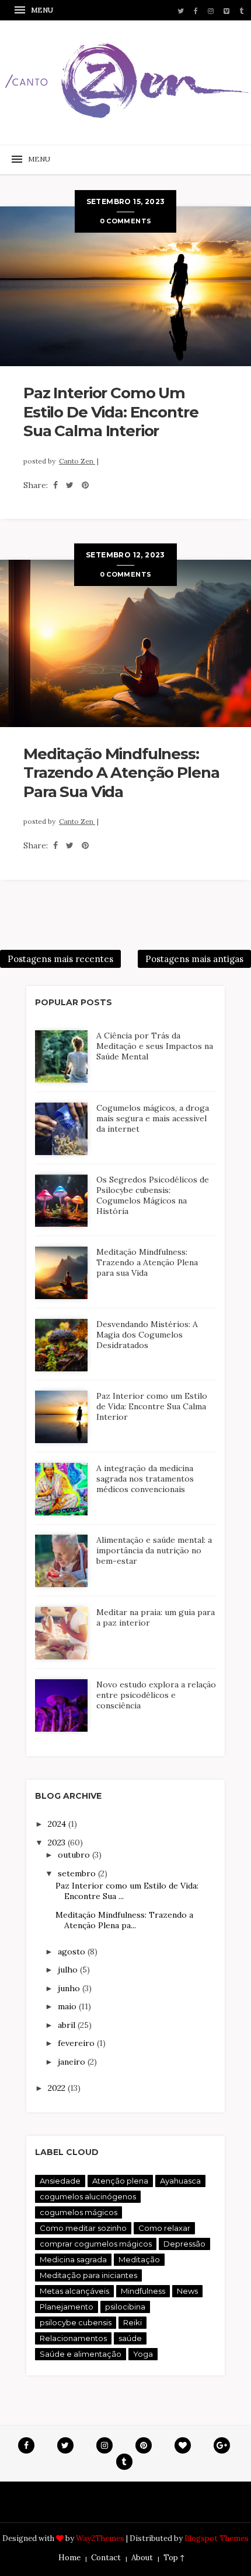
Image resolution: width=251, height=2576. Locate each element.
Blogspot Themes (217, 2538)
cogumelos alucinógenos (88, 2196)
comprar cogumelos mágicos (96, 2244)
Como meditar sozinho (83, 2228)
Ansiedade (60, 2181)
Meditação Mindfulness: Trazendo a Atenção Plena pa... (124, 1920)
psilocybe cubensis (76, 2322)
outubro (75, 1855)
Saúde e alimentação (81, 2354)
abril (68, 2025)
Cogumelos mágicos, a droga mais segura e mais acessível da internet (153, 1118)
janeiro (73, 2062)
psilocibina (125, 2307)
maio (68, 2006)
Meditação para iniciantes (88, 2275)
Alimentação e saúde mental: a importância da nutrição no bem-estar (154, 1550)
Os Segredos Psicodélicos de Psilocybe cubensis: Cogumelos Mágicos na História (153, 1195)
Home (69, 2558)
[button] (35, 10)
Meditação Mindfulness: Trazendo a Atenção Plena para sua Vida (121, 773)
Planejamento (67, 2307)
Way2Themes (100, 2538)
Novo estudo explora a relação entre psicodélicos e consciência (156, 1695)
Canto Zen (77, 461)
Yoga (143, 2354)
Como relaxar (164, 2228)
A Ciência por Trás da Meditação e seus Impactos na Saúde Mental (155, 1046)
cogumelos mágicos (79, 2212)
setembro (78, 1873)
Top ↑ (174, 2558)
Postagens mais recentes (60, 959)
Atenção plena (120, 2181)
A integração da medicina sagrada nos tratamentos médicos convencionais (145, 1479)
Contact (106, 2558)
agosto (73, 1952)
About (142, 2558)
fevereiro (77, 2043)
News (187, 2291)
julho (69, 1970)
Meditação (139, 2259)
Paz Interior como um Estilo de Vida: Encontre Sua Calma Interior (111, 412)
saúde (130, 2338)
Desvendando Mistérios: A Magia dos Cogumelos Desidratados (147, 1335)
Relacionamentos (73, 2338)
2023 (58, 1842)
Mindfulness (143, 2291)
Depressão (184, 2244)
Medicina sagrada (73, 2259)
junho (70, 1988)
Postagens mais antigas (194, 959)
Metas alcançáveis (74, 2291)
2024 (58, 1824)
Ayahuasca (180, 2181)
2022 (58, 2088)
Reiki (133, 2322)
